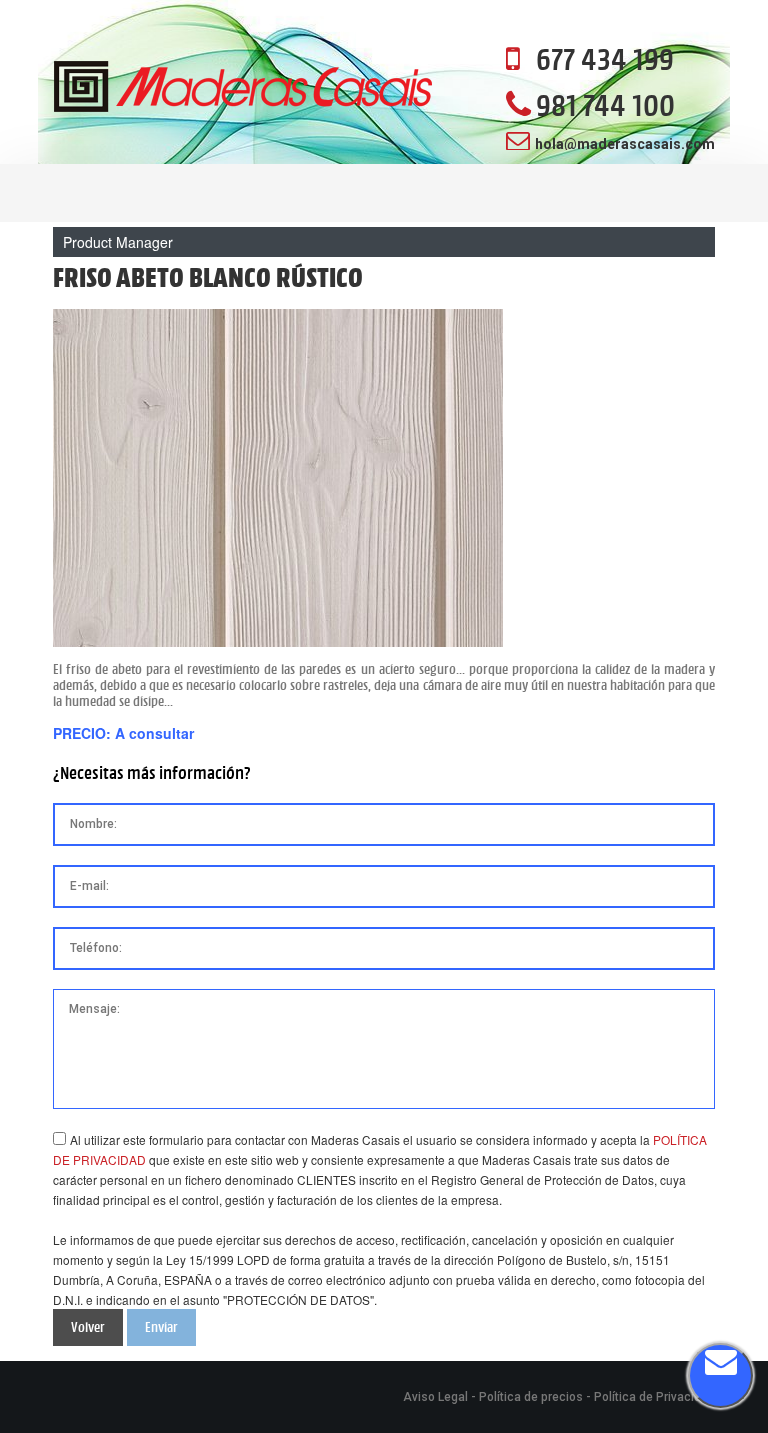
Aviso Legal (435, 1397)
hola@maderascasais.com (625, 144)
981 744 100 (605, 105)
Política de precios (531, 1397)
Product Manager (118, 242)
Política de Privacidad (654, 1397)
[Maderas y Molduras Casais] (243, 88)
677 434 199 (605, 59)
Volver (88, 1327)
